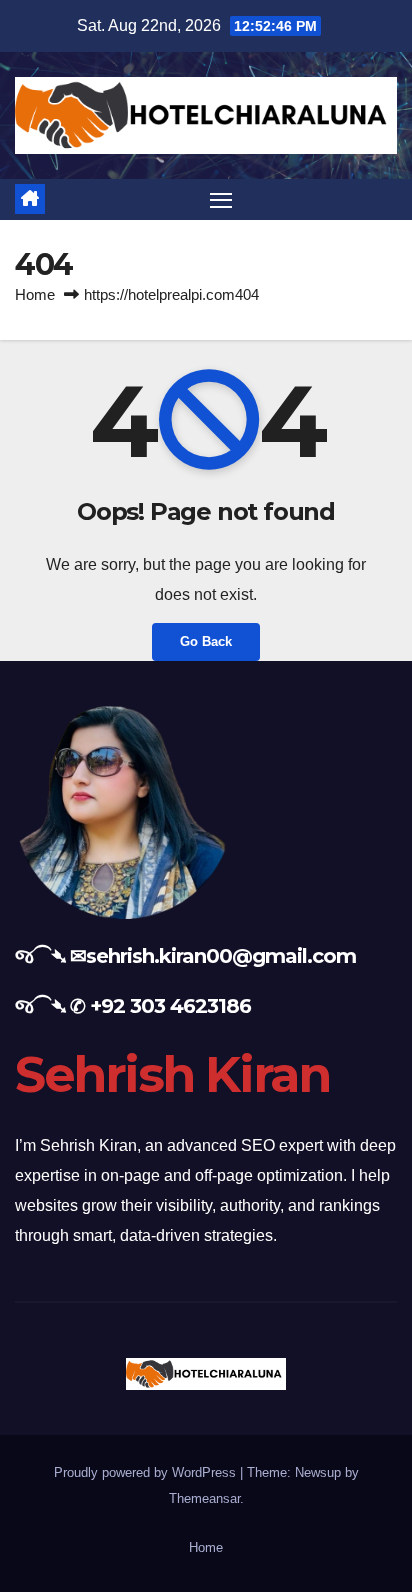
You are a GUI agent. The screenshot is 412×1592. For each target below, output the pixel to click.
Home (35, 294)
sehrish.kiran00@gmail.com (221, 956)
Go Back (206, 641)
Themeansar (204, 1498)
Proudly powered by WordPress (147, 1472)
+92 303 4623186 (170, 1006)
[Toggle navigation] (221, 200)
